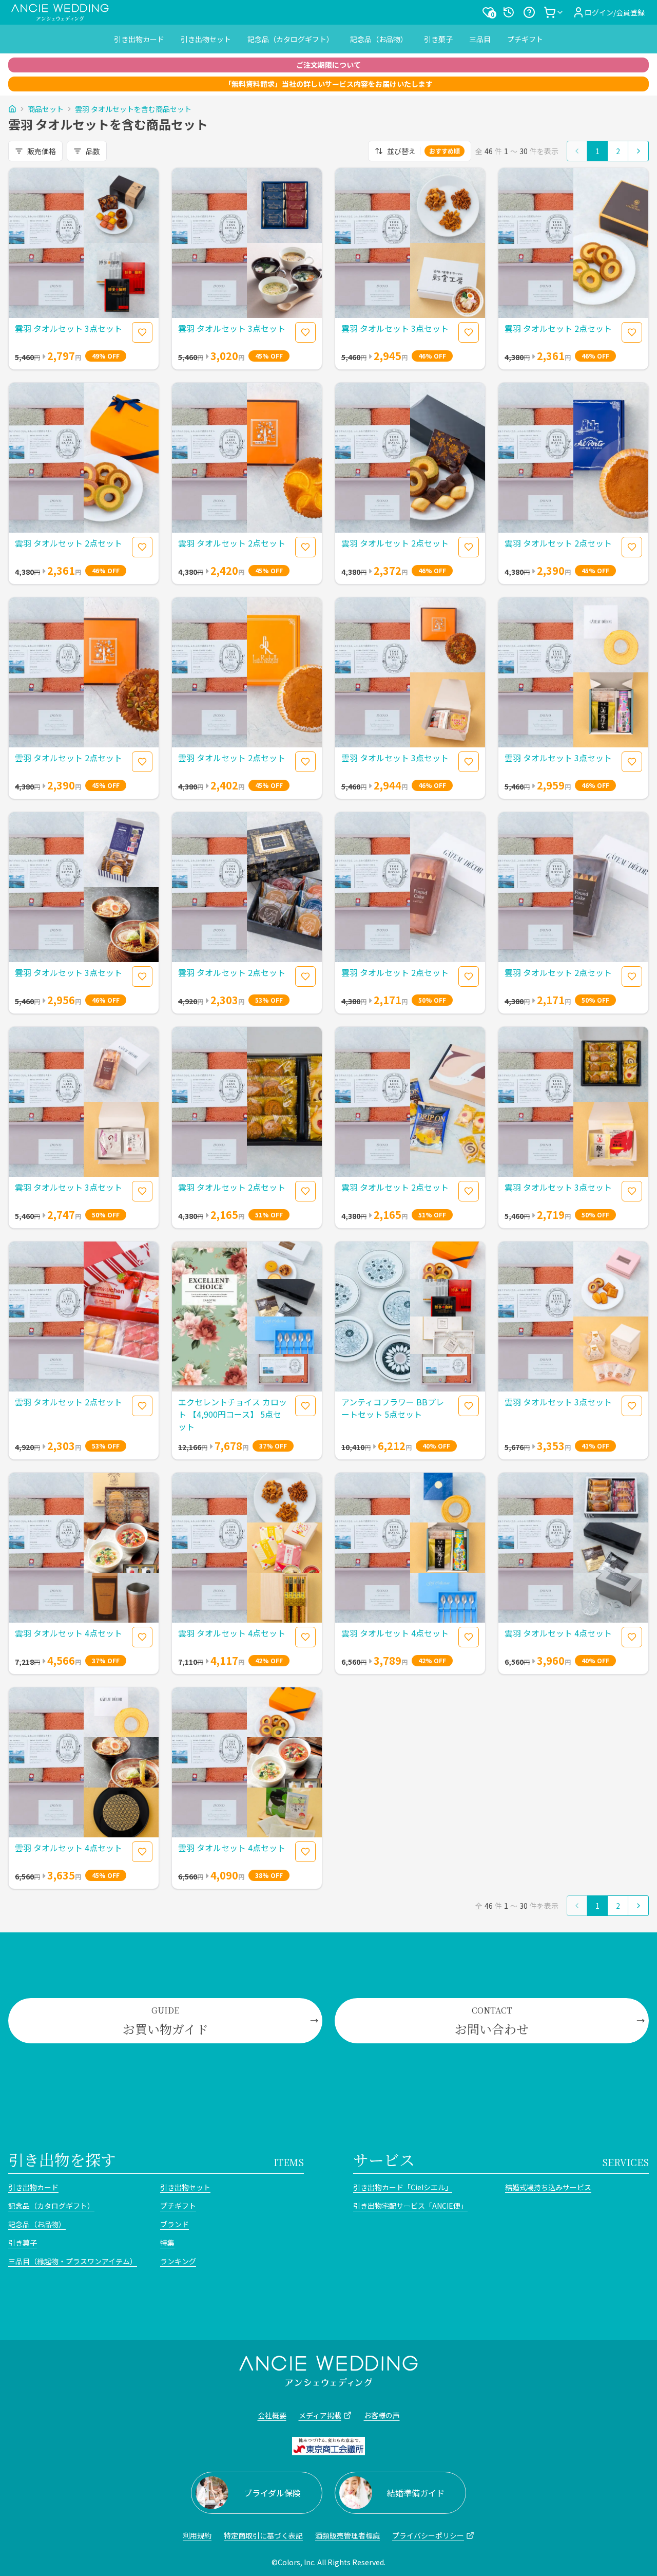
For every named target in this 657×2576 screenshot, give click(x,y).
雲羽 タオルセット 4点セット (69, 1633)
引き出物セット (206, 39)
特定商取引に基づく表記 (263, 2535)
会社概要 (272, 2415)
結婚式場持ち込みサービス (548, 2187)
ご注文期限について (328, 65)
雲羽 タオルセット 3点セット (69, 328)
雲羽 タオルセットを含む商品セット (133, 109)
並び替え (423, 151)
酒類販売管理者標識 (347, 2535)
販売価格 (42, 151)
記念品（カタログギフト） (291, 39)
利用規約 (197, 2535)
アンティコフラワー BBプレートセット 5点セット (393, 1408)
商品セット (46, 109)
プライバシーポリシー (428, 2535)
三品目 (480, 39)
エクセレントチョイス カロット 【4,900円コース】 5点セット (233, 1414)
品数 (93, 151)
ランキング (178, 2261)
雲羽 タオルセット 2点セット (558, 328)
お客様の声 (382, 2415)
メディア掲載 (320, 2415)
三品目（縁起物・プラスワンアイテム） (73, 2261)
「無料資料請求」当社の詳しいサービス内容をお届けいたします (328, 84)
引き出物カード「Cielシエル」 (403, 2187)
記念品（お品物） (379, 39)
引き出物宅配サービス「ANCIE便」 (410, 2206)
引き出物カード (139, 39)
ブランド (175, 2224)
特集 (167, 2243)
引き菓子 (438, 39)
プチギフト (525, 39)
